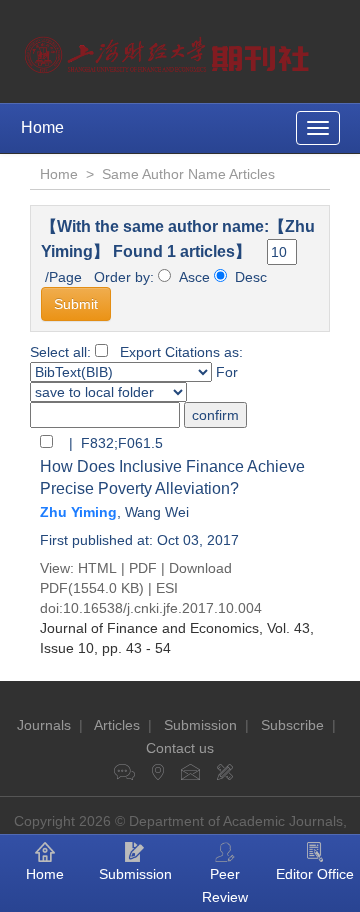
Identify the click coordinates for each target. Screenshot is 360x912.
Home (42, 127)
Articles (117, 725)
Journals (44, 725)
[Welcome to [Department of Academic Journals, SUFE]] (169, 50)
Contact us (180, 748)
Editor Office (315, 874)
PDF (143, 568)
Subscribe (292, 725)
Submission (200, 725)
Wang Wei (157, 512)
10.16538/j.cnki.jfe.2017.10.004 (162, 608)
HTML (97, 568)
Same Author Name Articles (188, 174)
